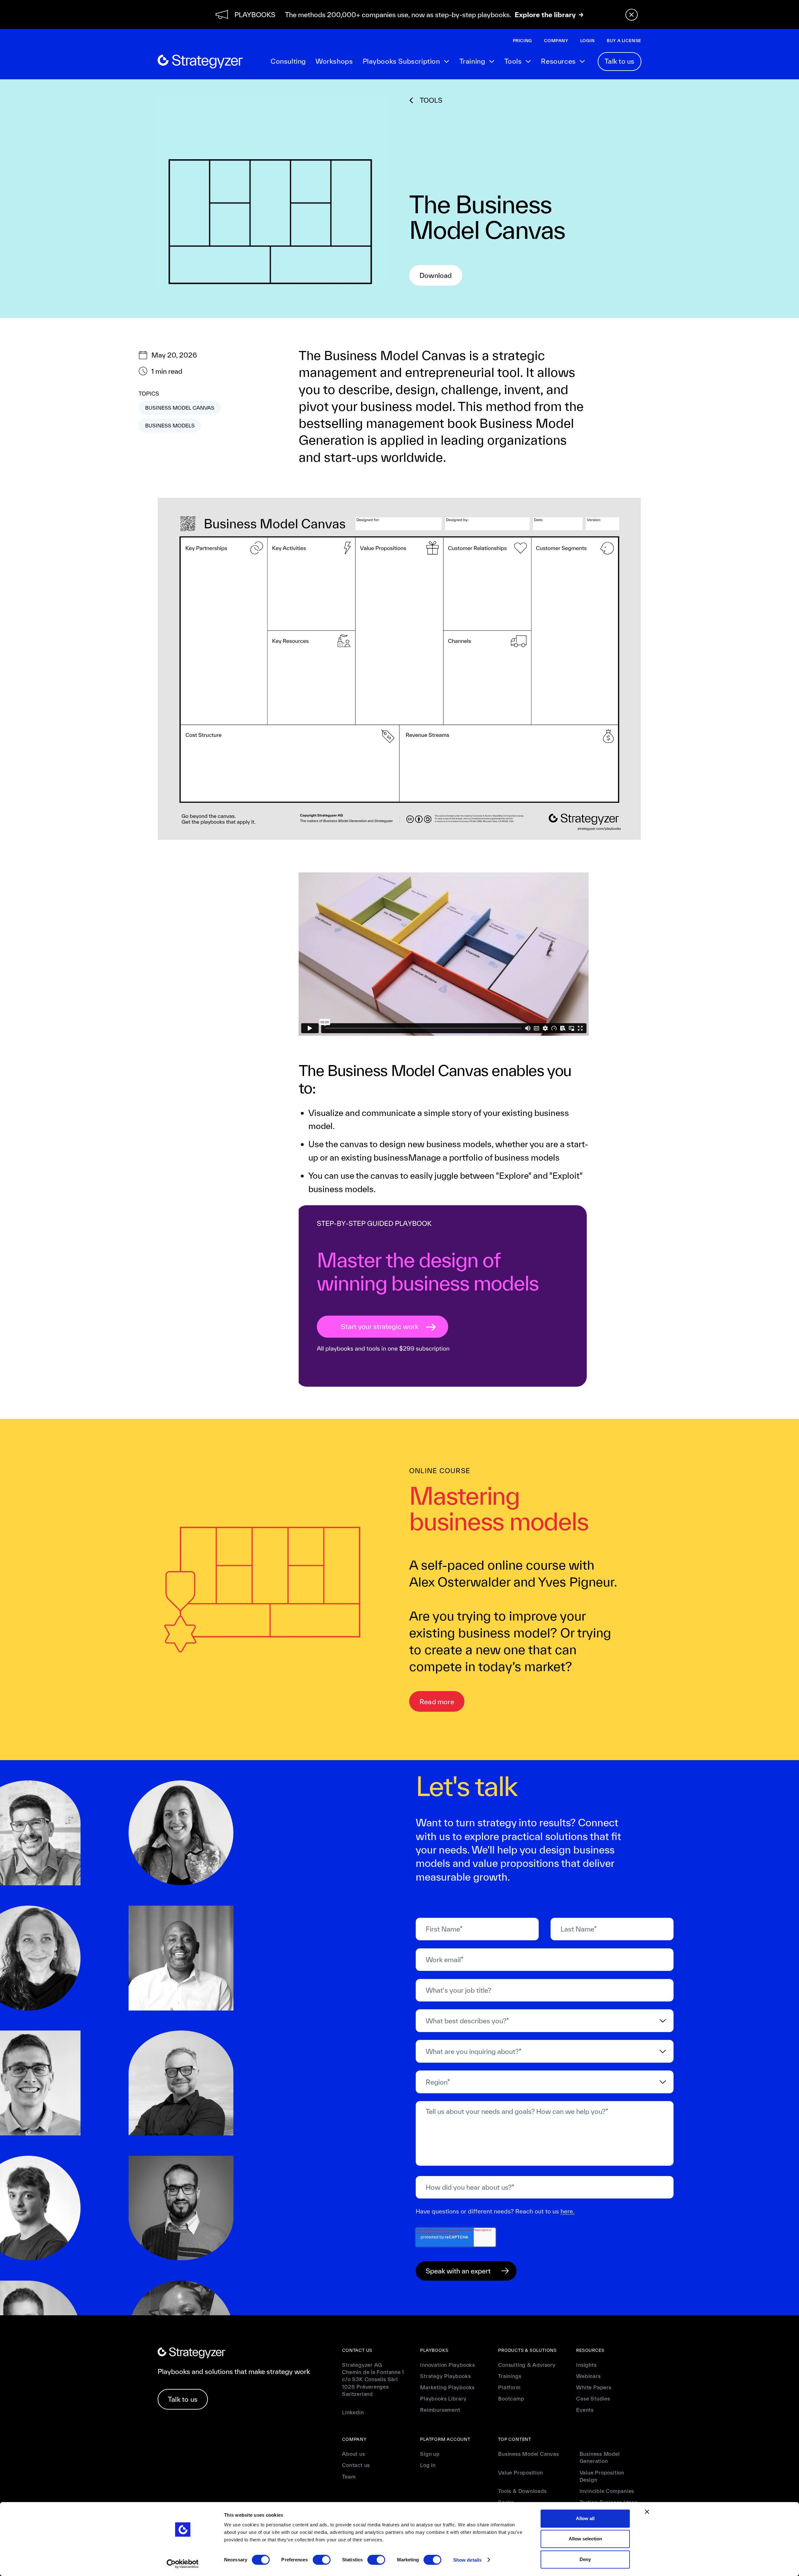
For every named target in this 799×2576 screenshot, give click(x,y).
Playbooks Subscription (401, 61)
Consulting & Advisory (527, 2365)
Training (472, 61)
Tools (513, 61)
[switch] (322, 2560)
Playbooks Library (443, 2398)
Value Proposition (520, 2472)
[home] (200, 62)
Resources (558, 61)
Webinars (588, 2376)
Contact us (356, 2465)
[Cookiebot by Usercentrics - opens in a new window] (183, 2564)
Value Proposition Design (602, 2476)
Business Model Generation (600, 2457)
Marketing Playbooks (447, 2387)
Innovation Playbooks (448, 2365)
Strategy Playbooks (445, 2376)
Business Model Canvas (528, 2454)
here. (568, 2211)
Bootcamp (511, 2398)
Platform (509, 2387)
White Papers (594, 2387)
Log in (428, 2465)
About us (353, 2454)
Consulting (288, 61)
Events (585, 2410)
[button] (406, 62)
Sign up (430, 2454)
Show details (467, 2560)
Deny (585, 2559)
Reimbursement (440, 2410)
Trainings (510, 2376)
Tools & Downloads (522, 2491)
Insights (586, 2365)
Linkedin (353, 2412)
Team (349, 2477)
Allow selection (585, 2539)
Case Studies (593, 2398)
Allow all (585, 2518)
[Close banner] (647, 2512)
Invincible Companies (607, 2491)
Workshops (334, 61)
